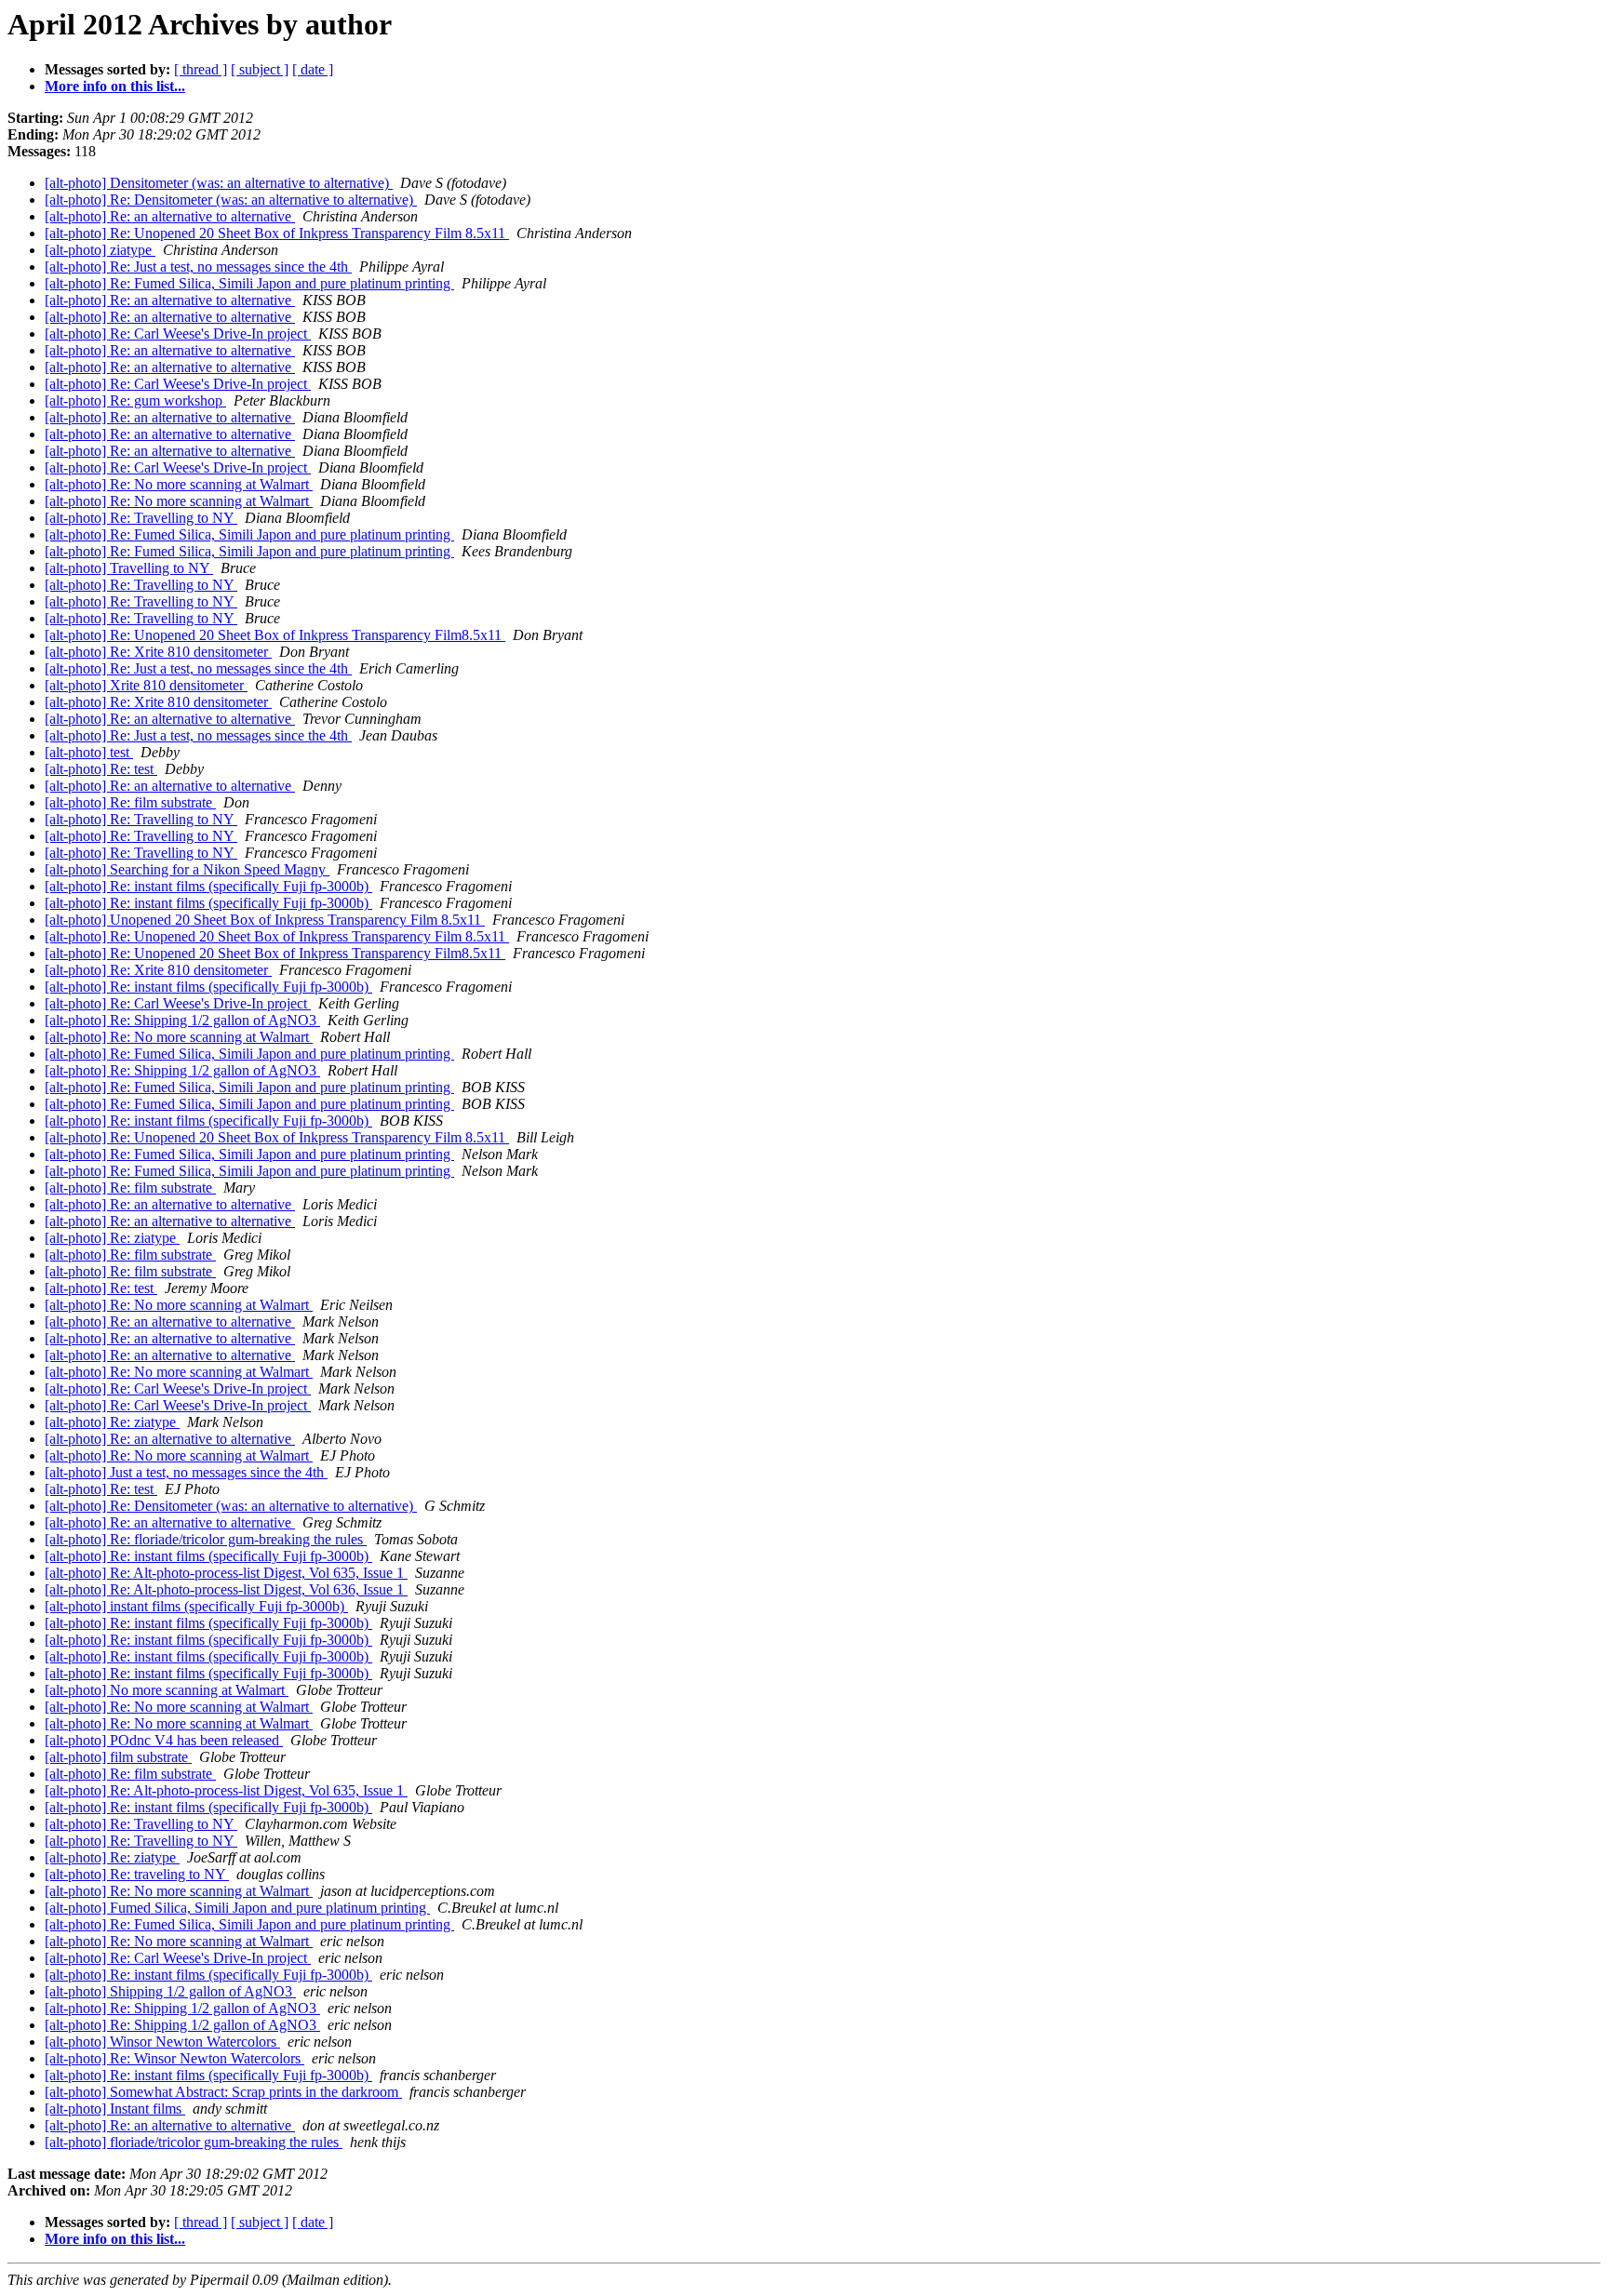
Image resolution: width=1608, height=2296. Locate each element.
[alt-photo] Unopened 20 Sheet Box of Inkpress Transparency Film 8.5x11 (265, 920)
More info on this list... (115, 86)
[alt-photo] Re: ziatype (112, 1238)
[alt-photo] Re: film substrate (130, 802)
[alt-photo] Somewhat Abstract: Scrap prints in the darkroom (223, 2092)
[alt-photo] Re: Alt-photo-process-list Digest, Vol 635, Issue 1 (226, 1573)
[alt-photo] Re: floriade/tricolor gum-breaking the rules (206, 1539)
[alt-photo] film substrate (118, 1757)
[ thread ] (201, 69)
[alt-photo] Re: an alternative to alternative (170, 216)
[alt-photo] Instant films (115, 2109)
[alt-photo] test (89, 752)
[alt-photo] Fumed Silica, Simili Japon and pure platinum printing (237, 1908)
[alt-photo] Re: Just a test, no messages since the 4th (198, 267)
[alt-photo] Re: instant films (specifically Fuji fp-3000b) (208, 886)
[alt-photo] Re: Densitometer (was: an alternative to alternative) (231, 200)
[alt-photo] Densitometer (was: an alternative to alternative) (219, 183)
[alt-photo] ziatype (100, 250)
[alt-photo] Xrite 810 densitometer (146, 685)
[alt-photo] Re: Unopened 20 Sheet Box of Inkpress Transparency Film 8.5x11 (277, 233)
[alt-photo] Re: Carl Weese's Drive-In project (178, 334)
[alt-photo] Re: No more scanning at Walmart (179, 484)
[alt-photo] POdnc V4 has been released (164, 1740)
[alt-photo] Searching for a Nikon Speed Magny (187, 869)
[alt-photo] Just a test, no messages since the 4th (186, 1472)
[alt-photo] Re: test (101, 769)
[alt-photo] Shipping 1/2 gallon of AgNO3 (170, 1991)
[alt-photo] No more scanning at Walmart (167, 1690)
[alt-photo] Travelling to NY (129, 568)
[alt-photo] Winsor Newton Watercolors (162, 2042)
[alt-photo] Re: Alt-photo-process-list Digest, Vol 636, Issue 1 (226, 1589)
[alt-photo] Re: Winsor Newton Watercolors (174, 2058)
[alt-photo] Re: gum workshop (135, 400)
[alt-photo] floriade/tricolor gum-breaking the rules (194, 2142)
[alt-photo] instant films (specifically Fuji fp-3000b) (196, 1606)
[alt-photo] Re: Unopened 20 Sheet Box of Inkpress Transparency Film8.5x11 (275, 635)
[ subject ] (260, 69)
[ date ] (313, 69)
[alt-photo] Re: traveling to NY (137, 1874)
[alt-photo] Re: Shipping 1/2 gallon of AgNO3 (182, 1020)
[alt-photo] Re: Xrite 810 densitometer (158, 652)
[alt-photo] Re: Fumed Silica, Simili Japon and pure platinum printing (249, 283)
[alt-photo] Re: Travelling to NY (141, 518)
